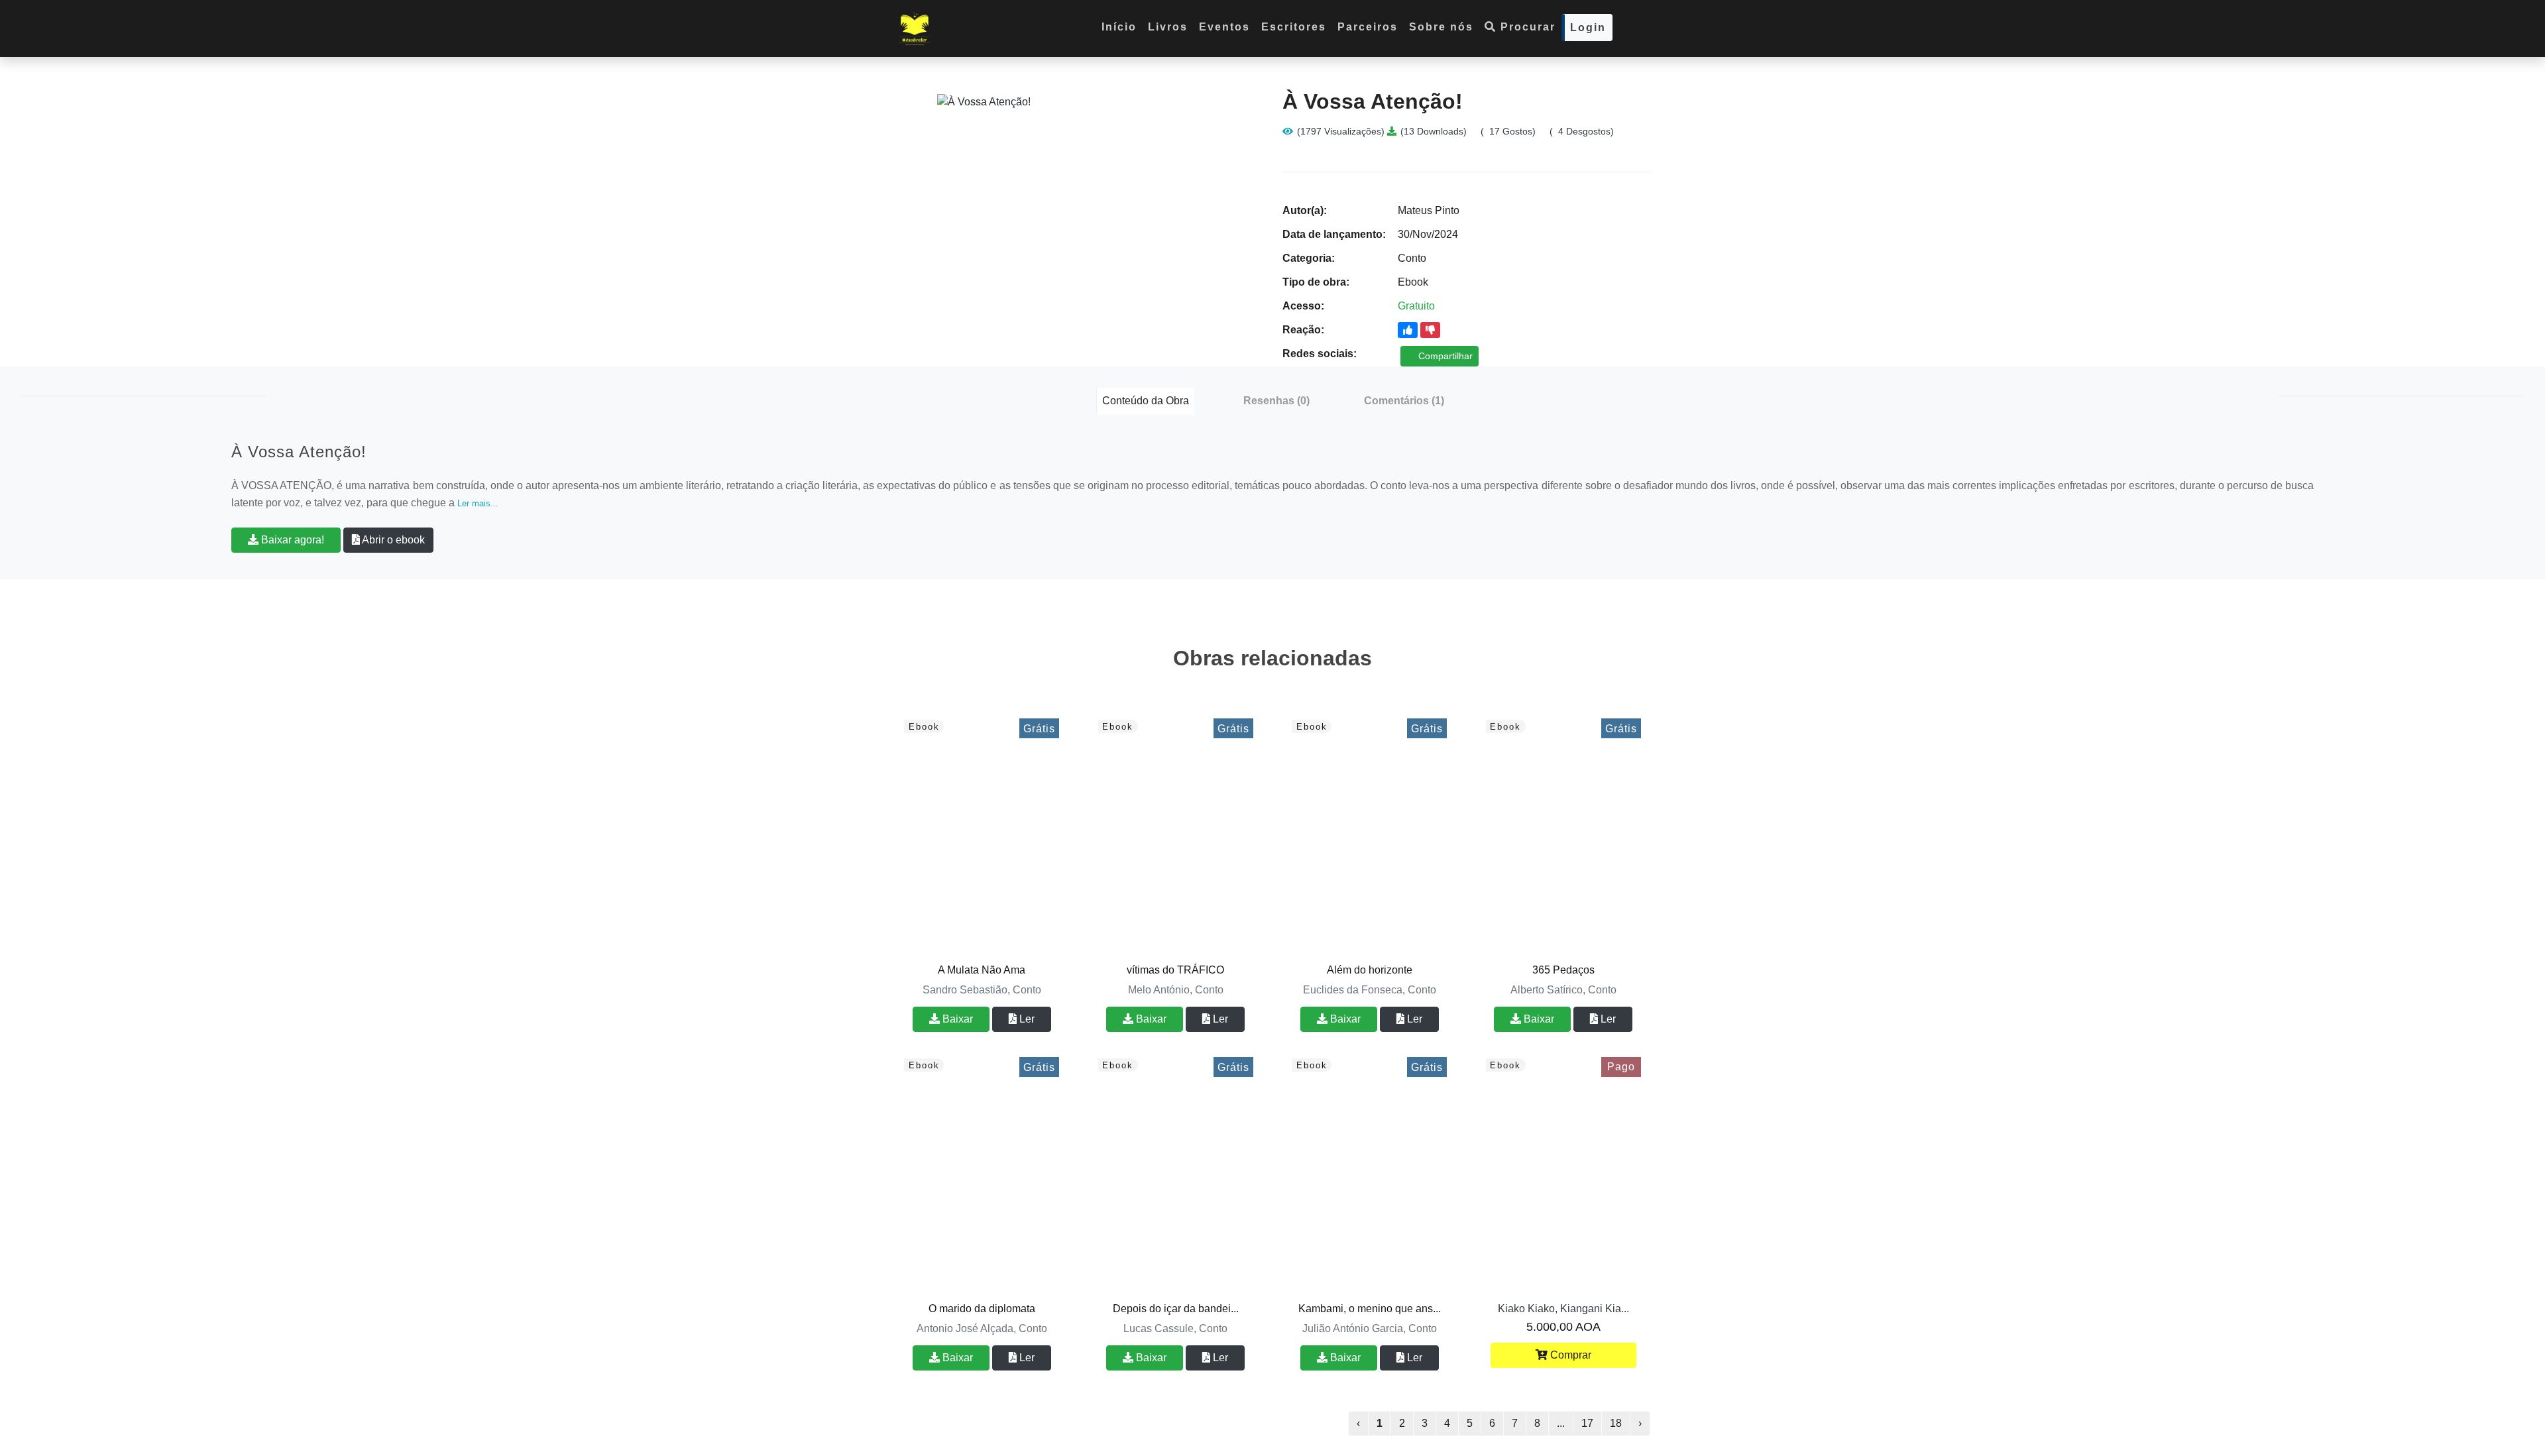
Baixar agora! (291, 540)
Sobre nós (1441, 27)
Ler (1026, 1019)
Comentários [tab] (1404, 401)
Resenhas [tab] (1276, 401)
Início (1119, 27)
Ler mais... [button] (478, 503)
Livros (1168, 27)
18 (1616, 1423)
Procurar (1526, 27)
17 (1587, 1423)
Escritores (1294, 27)
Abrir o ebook (392, 540)
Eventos (1224, 27)
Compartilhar (1444, 356)
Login (1588, 28)
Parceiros (1368, 27)
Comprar (1569, 1355)
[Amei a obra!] (1408, 330)
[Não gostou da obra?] (1430, 330)
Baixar (956, 1019)
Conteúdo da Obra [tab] (1146, 401)
